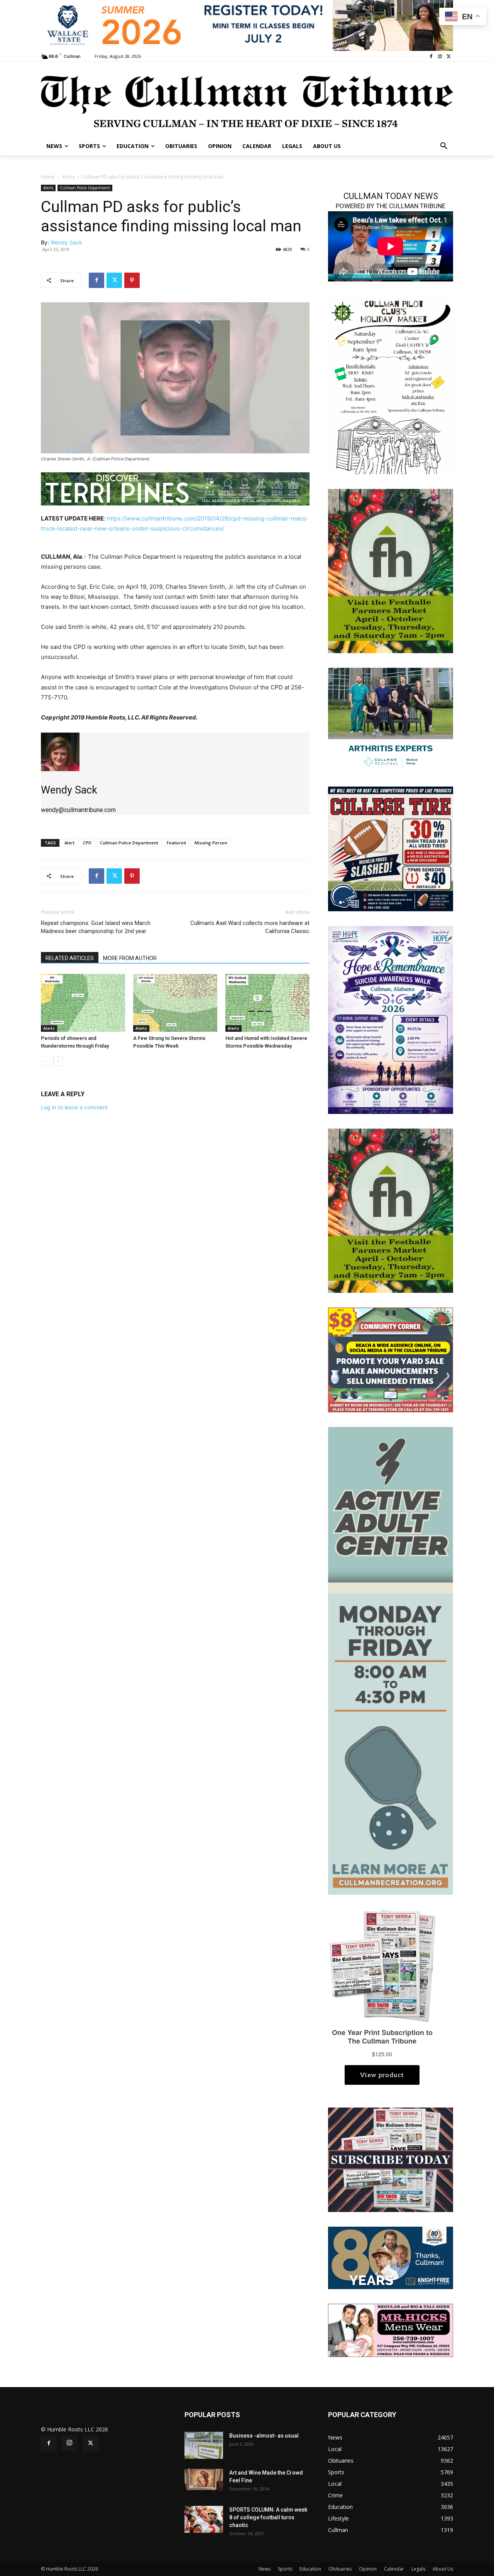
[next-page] (58, 1061)
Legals (418, 2569)
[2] (391, 719)
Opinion (368, 2569)
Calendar (394, 2569)
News (265, 2569)
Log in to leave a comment (74, 1107)
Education (310, 2569)
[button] (444, 146)
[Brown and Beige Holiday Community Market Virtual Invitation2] (391, 385)
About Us (443, 2569)
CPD (87, 843)
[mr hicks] (391, 2330)
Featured (176, 843)
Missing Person (211, 843)
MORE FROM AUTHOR (130, 958)
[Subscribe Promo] (391, 2159)
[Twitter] (449, 56)
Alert (69, 843)
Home (48, 177)
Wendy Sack (66, 242)
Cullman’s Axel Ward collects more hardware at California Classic (250, 927)
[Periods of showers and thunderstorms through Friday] (83, 1003)
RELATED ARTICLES (70, 958)
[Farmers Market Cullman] (391, 570)
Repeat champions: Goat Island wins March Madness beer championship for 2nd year (96, 927)
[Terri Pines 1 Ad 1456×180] (175, 489)
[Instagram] (440, 56)
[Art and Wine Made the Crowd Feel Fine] (204, 2480)
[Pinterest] (132, 280)
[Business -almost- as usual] (204, 2445)
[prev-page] (46, 1061)
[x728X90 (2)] (247, 25)
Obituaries (340, 2569)
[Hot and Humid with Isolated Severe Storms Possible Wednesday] (267, 1003)
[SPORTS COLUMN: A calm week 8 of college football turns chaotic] (204, 2519)
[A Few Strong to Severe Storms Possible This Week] (175, 1003)
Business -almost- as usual (264, 2436)
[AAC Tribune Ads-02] (391, 1660)
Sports (285, 2569)
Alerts (68, 177)
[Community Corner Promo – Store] (391, 1359)
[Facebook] (431, 56)
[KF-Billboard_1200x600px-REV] (391, 2257)
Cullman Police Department (85, 188)
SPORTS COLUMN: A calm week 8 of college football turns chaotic (268, 2517)
